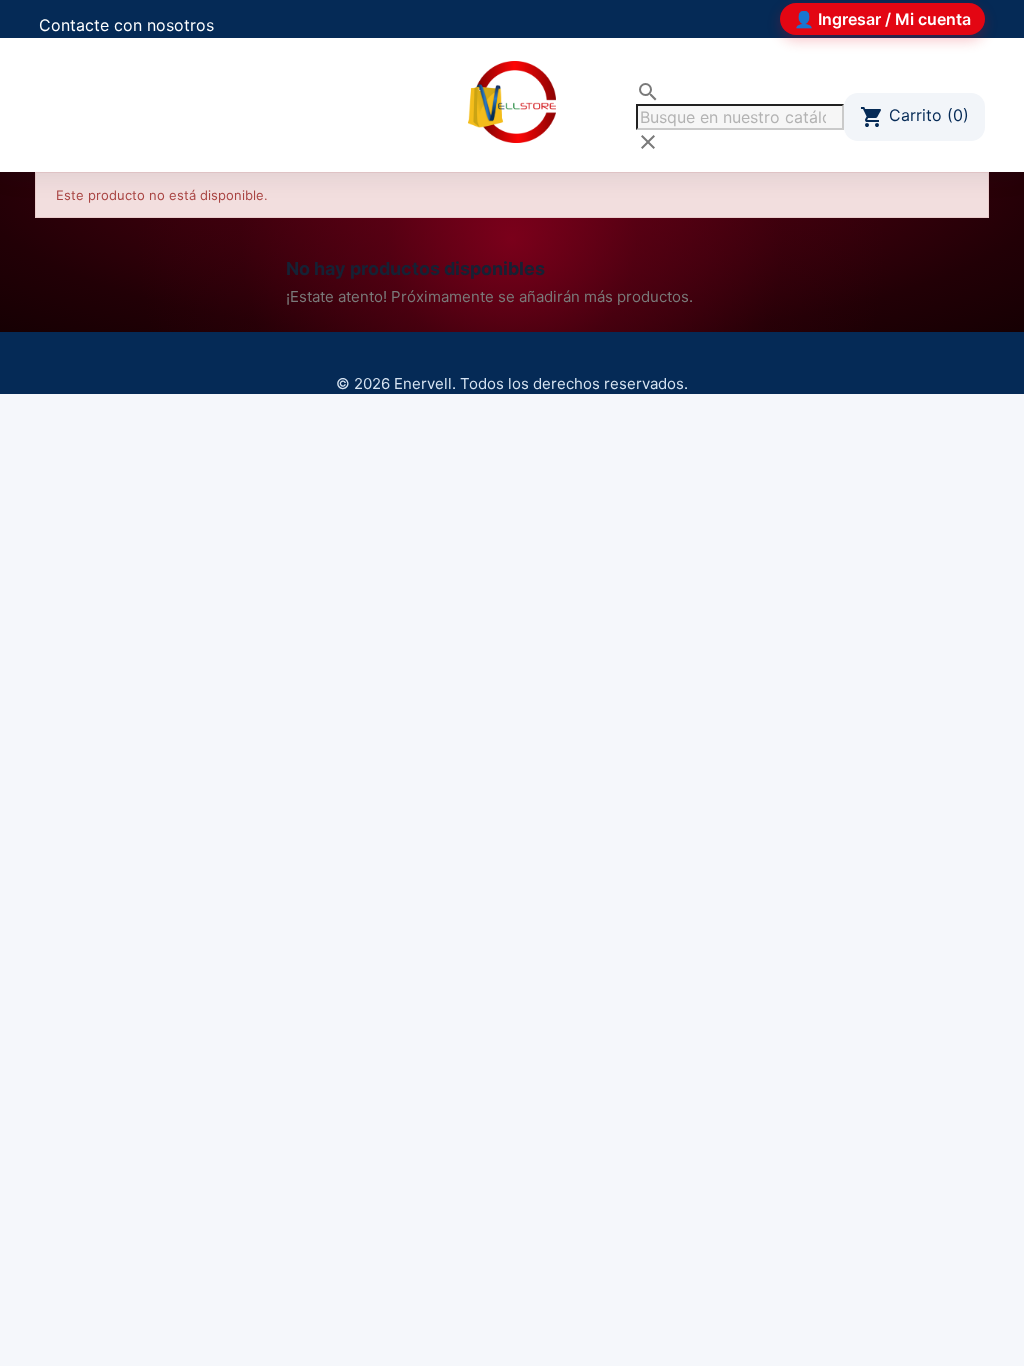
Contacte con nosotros (126, 25)
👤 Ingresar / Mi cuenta (882, 19)
